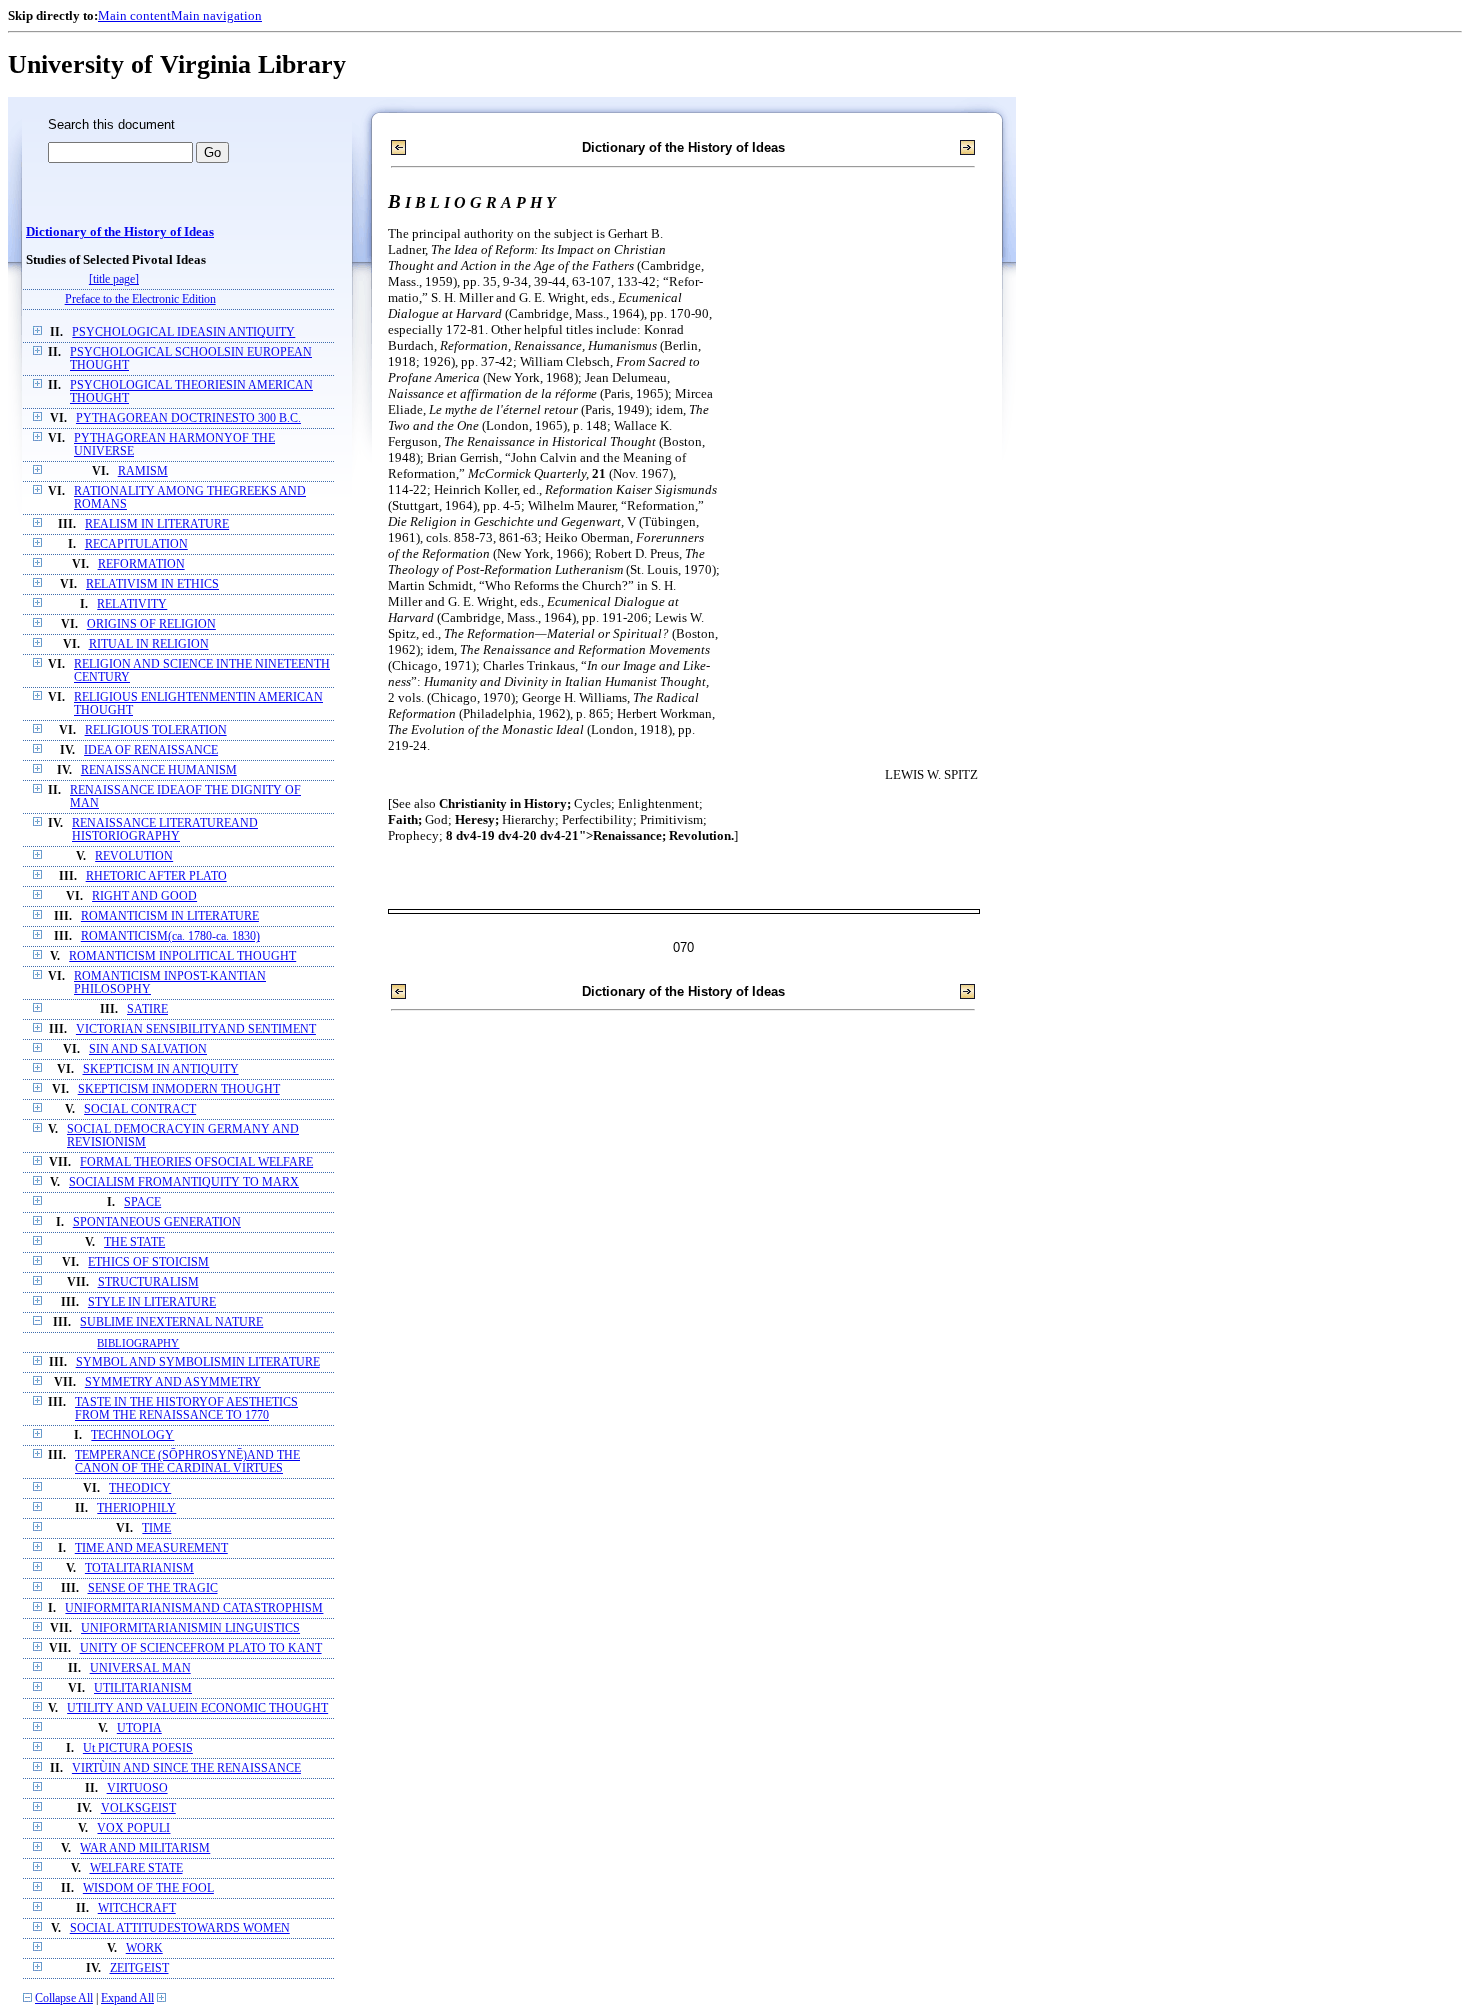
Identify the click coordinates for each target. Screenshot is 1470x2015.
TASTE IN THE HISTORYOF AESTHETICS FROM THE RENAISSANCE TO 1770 (186, 1409)
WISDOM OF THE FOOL (148, 1888)
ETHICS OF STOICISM (148, 1262)
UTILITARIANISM (143, 1688)
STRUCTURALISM (148, 1282)
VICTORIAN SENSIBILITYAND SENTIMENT (196, 1029)
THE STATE (134, 1242)
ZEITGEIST (139, 1968)
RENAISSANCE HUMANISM (159, 770)
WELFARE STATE (136, 1868)
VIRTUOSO (137, 1788)
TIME (156, 1528)
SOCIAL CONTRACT (140, 1109)
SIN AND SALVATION (148, 1049)
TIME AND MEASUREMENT (151, 1548)
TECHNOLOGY (132, 1435)
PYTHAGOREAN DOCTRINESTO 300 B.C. (188, 418)
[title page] (114, 279)
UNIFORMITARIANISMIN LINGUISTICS (190, 1628)
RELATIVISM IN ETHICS (152, 584)
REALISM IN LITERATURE (157, 524)
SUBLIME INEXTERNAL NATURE (171, 1322)
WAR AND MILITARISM (145, 1848)
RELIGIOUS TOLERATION (156, 730)
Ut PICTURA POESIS (138, 1748)
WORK (144, 1948)
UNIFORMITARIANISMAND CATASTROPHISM (194, 1608)
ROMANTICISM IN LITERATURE (170, 916)
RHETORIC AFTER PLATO (156, 876)
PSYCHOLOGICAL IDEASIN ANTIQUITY (183, 332)
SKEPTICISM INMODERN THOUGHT (179, 1089)
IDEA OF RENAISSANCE (151, 750)
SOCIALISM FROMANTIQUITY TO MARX (184, 1182)
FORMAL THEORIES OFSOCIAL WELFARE (196, 1162)
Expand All (127, 1998)
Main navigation (216, 15)
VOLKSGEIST (138, 1808)
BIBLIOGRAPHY (138, 1343)
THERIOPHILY (136, 1508)
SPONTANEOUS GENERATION (157, 1222)
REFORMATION (141, 564)
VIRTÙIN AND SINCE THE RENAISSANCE (186, 1768)
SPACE (142, 1202)
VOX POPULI (133, 1828)
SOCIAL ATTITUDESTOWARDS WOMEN (180, 1928)
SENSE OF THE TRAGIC (153, 1588)
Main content (134, 15)
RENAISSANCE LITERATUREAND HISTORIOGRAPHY (165, 830)
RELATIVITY (132, 604)
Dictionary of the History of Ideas (120, 232)
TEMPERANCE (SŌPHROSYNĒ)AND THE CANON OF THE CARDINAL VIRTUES (187, 1462)
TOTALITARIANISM (139, 1568)
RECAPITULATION (136, 544)
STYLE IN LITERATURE (152, 1302)
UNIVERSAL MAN (140, 1668)
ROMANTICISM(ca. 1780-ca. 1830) (170, 936)
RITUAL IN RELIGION (149, 644)
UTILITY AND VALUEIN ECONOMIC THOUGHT (197, 1708)
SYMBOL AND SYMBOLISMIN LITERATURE (198, 1362)
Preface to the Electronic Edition (140, 299)
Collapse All (64, 1998)
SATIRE (147, 1009)
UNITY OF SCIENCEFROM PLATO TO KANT (201, 1648)
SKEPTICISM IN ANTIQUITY (161, 1069)
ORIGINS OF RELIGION (151, 624)
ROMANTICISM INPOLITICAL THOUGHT (182, 956)
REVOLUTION (134, 856)
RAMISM (143, 471)
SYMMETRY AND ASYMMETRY (173, 1382)
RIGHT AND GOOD (144, 896)
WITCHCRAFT (137, 1908)
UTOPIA (139, 1728)
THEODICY (140, 1488)
